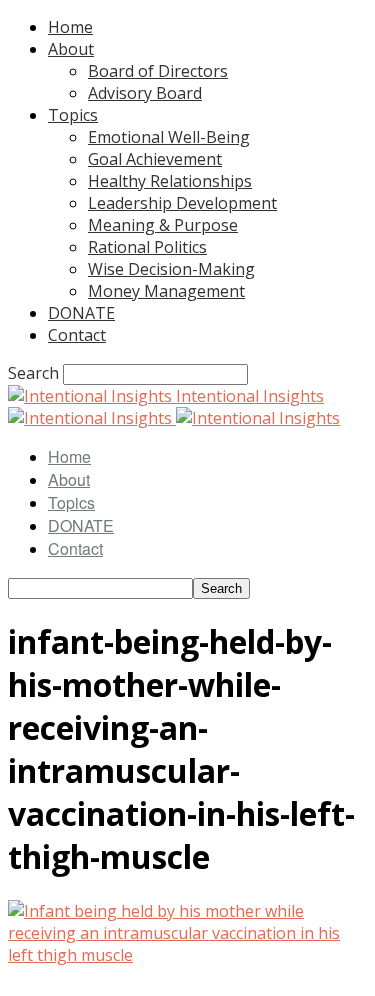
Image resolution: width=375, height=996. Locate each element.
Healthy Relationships (170, 181)
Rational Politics (147, 247)
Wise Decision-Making (171, 269)
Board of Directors (158, 71)
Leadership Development (182, 203)
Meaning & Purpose (163, 225)
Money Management (166, 291)
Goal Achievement (155, 159)
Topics (73, 115)
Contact (77, 335)
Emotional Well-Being (169, 137)
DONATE (81, 313)
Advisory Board (145, 93)
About (71, 49)
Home (70, 27)
